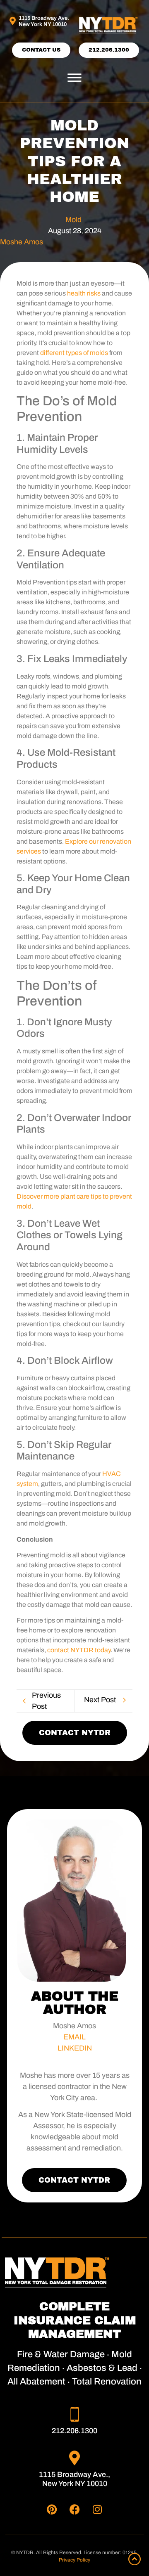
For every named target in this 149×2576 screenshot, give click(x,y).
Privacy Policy (74, 2560)
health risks (84, 293)
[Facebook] (74, 2509)
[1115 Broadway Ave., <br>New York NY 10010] (75, 2458)
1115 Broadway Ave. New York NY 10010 (44, 21)
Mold (73, 220)
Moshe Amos (22, 242)
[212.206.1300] (75, 2414)
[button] (74, 78)
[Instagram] (97, 2509)
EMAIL (74, 2037)
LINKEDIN (75, 2048)
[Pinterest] (52, 2509)
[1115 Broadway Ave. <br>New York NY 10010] (12, 21)
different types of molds (74, 353)
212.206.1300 (74, 2431)
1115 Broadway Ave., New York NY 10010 (74, 2479)
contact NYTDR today (79, 1650)
